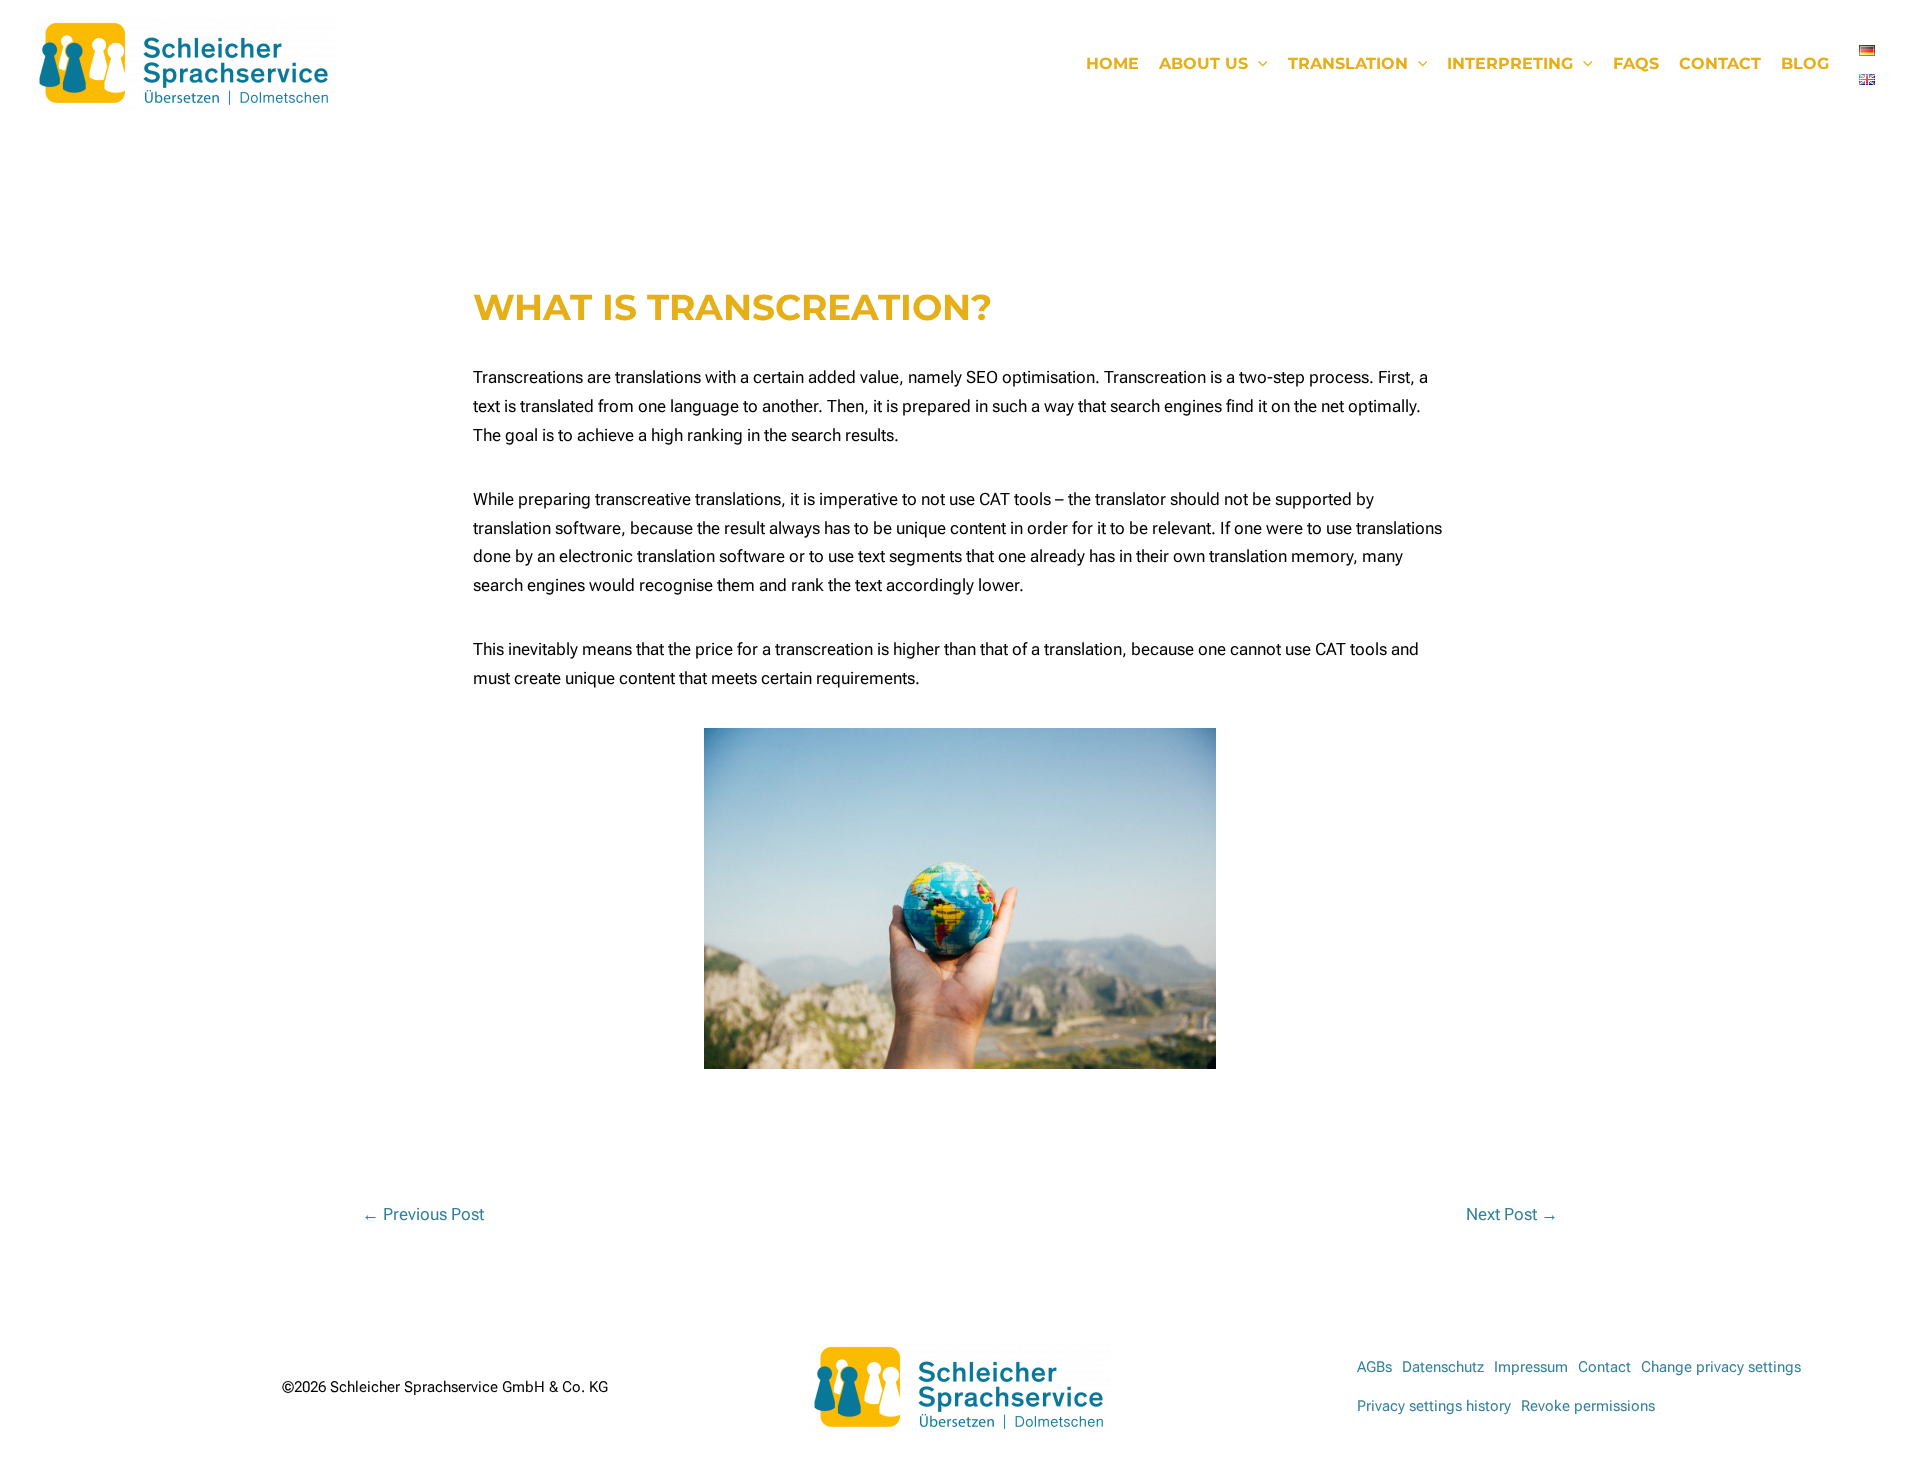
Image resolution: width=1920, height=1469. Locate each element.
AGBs (1374, 1367)
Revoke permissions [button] (1588, 1406)
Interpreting (1510, 63)
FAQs (1636, 63)
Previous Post (423, 1214)
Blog (1805, 63)
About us (1203, 63)
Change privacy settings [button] (1721, 1367)
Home (1112, 63)
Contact (1720, 63)
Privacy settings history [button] (1434, 1406)
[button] (1258, 64)
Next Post (1512, 1214)
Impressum (1531, 1367)
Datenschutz (1443, 1367)
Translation (1348, 63)
